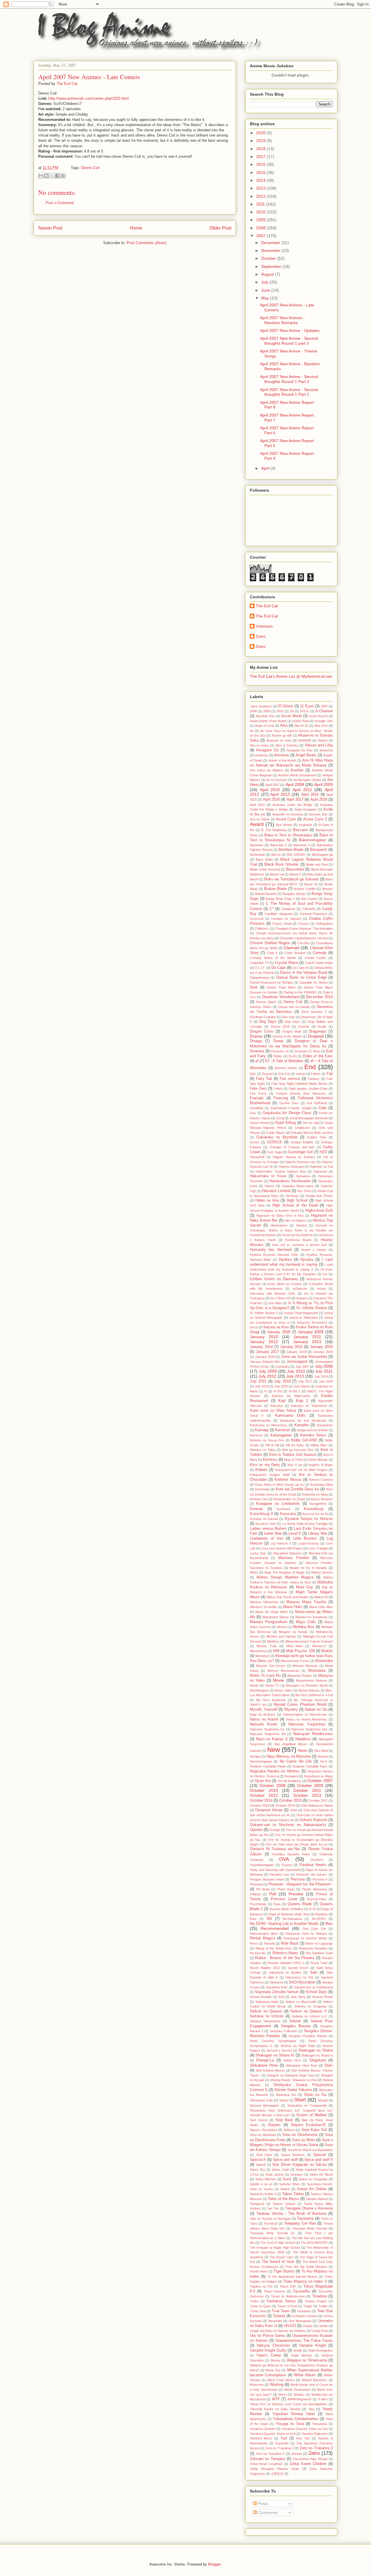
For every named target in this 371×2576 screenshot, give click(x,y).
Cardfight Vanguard (279, 914)
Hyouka (307, 1260)
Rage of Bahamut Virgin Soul (289, 1914)
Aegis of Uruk (264, 726)
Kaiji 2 (302, 1401)
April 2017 (295, 800)
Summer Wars (290, 2184)
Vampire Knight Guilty (268, 2350)
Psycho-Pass (317, 1899)
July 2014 (321, 1376)
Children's (262, 929)
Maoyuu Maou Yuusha (306, 1602)
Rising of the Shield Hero (274, 1948)
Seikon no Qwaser (266, 2011)
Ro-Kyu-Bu (258, 1953)
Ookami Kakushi (313, 1820)
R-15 (312, 1909)
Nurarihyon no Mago (319, 1776)
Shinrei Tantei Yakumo (293, 2090)
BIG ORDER (296, 855)
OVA (284, 1859)
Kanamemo (325, 1425)
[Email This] (41, 176)
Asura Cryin (286, 819)
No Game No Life (296, 1761)
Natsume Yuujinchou (307, 1724)
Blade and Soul (317, 864)
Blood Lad (277, 874)
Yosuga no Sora (290, 2424)
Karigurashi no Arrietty (312, 1430)
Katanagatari (281, 1435)
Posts (262, 2504)
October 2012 (264, 1795)
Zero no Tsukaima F (270, 2454)
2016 (261, 164)
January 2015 (291, 1347)
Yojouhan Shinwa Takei (294, 2414)
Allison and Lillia (319, 745)
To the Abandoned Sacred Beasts (292, 2277)
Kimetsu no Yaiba (262, 1450)
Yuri (284, 2438)
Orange (275, 1830)
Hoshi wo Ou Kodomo (297, 1235)
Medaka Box (303, 1627)
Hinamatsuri (279, 1225)
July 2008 (324, 1366)
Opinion (256, 1830)
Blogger (214, 2564)
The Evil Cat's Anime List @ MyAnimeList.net (291, 676)
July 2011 (324, 1371)
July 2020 (281, 1386)
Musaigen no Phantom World (307, 1685)
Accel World (291, 716)
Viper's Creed (269, 2355)
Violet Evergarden (320, 2350)
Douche (304, 1027)
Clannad (291, 948)
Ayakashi (305, 825)
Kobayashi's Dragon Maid (270, 1475)
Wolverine (257, 2385)
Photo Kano (286, 1889)
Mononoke (324, 1661)
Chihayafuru (324, 924)
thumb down (259, 2271)
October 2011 (307, 1790)
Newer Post (50, 228)
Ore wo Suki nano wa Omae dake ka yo (296, 1844)
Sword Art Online (312, 2189)
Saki (314, 1972)
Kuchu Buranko (322, 1499)
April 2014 (310, 795)
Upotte (323, 2326)
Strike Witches (266, 2179)
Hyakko (285, 1260)
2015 (261, 172)
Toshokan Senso (281, 2301)
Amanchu (326, 750)
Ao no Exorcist (277, 780)
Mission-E (319, 1646)
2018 (261, 149)
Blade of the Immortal (265, 869)
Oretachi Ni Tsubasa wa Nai (275, 1849)
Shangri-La (265, 2060)
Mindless (273, 1641)
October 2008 (272, 1785)
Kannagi (262, 1430)
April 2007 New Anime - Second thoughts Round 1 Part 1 (289, 392)
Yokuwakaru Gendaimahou (296, 2419)
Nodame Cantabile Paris (310, 1766)
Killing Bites (319, 1445)
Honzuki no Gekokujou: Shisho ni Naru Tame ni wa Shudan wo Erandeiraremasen (291, 1230)
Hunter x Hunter (314, 1250)
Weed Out (273, 2370)
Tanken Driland (284, 2204)
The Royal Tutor (281, 2257)
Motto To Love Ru (265, 1676)
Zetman (297, 2454)
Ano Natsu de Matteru (267, 770)
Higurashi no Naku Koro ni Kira (280, 1216)
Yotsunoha (320, 2424)
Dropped (316, 1036)
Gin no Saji (310, 1123)
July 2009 (268, 1371)
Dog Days (268, 1022)
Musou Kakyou (309, 1690)
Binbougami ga (322, 855)
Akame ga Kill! (282, 735)
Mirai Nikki (294, 1646)
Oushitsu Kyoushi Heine (291, 1854)
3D (292, 711)
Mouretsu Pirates (300, 1676)
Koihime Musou (288, 1480)
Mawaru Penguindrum (269, 1622)
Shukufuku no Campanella (307, 2106)
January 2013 (307, 1342)
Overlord (317, 1860)
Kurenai (256, 1509)
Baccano (300, 830)
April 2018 (319, 800)
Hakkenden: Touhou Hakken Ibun (281, 1171)
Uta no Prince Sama (267, 2336)
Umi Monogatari (300, 2321)
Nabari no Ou (316, 1710)
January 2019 (323, 1352)
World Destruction (297, 2390)
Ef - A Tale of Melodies (284, 1061)
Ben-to (276, 855)
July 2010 (296, 1371)
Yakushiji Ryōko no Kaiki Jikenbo (275, 2409)
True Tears (281, 2311)
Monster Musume (305, 1666)
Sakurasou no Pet (299, 1977)
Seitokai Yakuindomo (265, 2021)
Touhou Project (316, 2301)
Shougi (323, 2100)
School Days (316, 1992)
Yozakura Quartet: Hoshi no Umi (273, 2434)
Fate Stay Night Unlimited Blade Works (299, 1084)
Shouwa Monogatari (264, 2106)
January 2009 (311, 1332)
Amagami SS (267, 750)
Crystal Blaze (287, 963)
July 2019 (262, 1386)
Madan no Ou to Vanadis (308, 1568)
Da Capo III (300, 968)
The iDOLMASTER (314, 2243)
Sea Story (298, 1997)
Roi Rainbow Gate (319, 1953)
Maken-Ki (321, 1597)
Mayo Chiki (306, 1622)
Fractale (257, 1098)
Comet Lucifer (316, 958)
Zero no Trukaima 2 (280, 2448)
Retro (254, 1943)
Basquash (319, 850)
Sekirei (295, 2021)
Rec (329, 1923)
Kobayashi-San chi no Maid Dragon (301, 1470)
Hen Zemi (304, 1191)
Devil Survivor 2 (314, 1012)
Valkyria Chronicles (273, 2346)
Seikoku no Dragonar (310, 2006)
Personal (256, 1884)
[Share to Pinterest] (63, 176)
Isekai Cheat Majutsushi (301, 1313)
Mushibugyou (259, 1690)
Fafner (316, 1074)
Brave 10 (311, 884)
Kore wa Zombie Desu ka (297, 1489)
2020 (261, 133)
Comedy (320, 953)
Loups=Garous (309, 1543)
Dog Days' (292, 1022)
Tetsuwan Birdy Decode (310, 2228)
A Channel (324, 711)
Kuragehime (318, 1504)
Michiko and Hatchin (281, 1636)
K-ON (278, 1391)
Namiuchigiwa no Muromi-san (305, 1714)
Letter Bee (273, 1534)
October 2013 (307, 1795)
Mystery (291, 1710)
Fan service (290, 1079)
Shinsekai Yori (286, 2095)
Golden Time (317, 1137)
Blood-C (295, 874)
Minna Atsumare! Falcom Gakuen (309, 1641)
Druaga (256, 1041)
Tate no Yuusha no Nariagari (270, 2219)
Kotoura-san (259, 1499)
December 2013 (319, 997)
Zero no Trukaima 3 (316, 2448)
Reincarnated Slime (264, 1934)
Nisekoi (323, 1756)
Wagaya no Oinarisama (307, 2360)
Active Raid (300, 721)
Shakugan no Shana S (317, 2055)
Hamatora (303, 1176)
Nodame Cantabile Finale (268, 1766)
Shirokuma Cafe (261, 2100)
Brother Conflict (305, 889)
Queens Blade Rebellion (286, 1909)
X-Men (323, 2399)
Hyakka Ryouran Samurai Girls (274, 1255)
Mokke (327, 1651)
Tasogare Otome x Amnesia (309, 2208)
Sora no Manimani (263, 2135)
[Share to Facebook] (57, 176)
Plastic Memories (314, 1889)
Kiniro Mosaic (318, 1460)
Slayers (274, 2125)
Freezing (281, 1098)
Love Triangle (318, 1548)
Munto (254, 1685)
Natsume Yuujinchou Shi (268, 1734)
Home (136, 228)
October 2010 (264, 1790)
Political (255, 1894)
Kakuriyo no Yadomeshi (309, 1406)
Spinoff (261, 2165)
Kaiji (282, 1401)
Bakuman (257, 845)
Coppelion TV (259, 963)
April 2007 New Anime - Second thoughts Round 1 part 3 (289, 341)
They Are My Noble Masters (306, 2267)
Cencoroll (257, 919)
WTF (276, 2399)
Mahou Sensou (322, 1572)
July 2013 (295, 1376)
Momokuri (262, 1656)
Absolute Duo (265, 716)
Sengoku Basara (296, 2026)
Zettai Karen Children (308, 2464)
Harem (269, 1186)
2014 (261, 180)
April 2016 (271, 800)
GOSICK (275, 1142)
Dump (278, 1041)
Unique (308, 2326)
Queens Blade (300, 1904)
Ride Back (290, 1943)
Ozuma (287, 1865)
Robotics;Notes (285, 1953)
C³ (271, 909)
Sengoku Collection (284, 2031)
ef (257, 1061)
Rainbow (321, 1914)
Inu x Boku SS (280, 1298)
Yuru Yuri (303, 2438)
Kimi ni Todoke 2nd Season (293, 1455)
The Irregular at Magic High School (275, 2248)
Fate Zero (258, 1089)
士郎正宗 (277, 2474)
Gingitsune (302, 1128)
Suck (287, 2179)
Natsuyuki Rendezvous (313, 1734)
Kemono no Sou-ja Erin (267, 1440)
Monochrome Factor (295, 1661)
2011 (261, 204)
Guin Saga (274, 1152)
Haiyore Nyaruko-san (300, 1162)
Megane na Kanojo (293, 1632)
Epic (253, 1074)
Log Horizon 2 (281, 1543)
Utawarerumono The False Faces (304, 2341)
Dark (254, 987)
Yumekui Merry (261, 2438)
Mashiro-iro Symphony (311, 1617)
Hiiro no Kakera (295, 1220)
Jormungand (297, 1362)
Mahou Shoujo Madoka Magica (285, 1577)
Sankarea (276, 1982)
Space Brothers (293, 2155)
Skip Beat (284, 2120)
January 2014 (261, 1347)
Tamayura (257, 2204)
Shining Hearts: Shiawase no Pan (293, 2080)
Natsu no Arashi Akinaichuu (307, 1719)
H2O (323, 1152)
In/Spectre (300, 1289)
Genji (280, 1118)
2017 (261, 157)
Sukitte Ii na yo (261, 2184)
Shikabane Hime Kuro (302, 2065)
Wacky (275, 2360)
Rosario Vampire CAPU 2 (286, 1963)
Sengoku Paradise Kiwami (308, 2036)
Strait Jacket (274, 2174)
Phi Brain (263, 1889)
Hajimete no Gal (321, 1167)
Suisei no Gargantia (313, 2179)
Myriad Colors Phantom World (300, 1705)
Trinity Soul (258, 2311)
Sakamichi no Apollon (285, 1972)
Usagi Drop (320, 2331)
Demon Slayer (266, 1002)
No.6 (324, 1761)
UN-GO (290, 2326)
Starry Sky (258, 2170)
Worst (283, 2395)
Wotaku (299, 2395)
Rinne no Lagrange (319, 1943)
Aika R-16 (301, 726)
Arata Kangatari (305, 809)
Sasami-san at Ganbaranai (313, 1987)
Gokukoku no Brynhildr (277, 1137)
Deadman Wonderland (281, 997)
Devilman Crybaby (263, 1017)
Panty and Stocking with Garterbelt (275, 1870)
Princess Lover (284, 1899)
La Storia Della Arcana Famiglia (305, 1524)
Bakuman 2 (278, 845)
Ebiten (278, 1056)
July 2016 (282, 1381)
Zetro (261, 636)
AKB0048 (304, 740)
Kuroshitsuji (314, 1509)
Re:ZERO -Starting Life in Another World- (284, 1924)
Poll (273, 1894)
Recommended (275, 1928)
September (272, 266)
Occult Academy (289, 1781)
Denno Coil (90, 168)
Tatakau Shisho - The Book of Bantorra (291, 2214)
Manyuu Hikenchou (264, 1602)
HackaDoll (257, 1157)
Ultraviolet (275, 2321)
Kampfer (302, 1425)
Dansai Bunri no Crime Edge (301, 978)
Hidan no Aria (267, 1200)
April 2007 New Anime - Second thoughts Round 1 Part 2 (289, 379)
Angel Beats (306, 755)
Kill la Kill (272, 1445)
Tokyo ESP (288, 2286)
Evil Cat (284, 1074)
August (268, 274)
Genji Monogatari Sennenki (309, 1118)
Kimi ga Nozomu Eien (298, 1450)
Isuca (254, 1327)
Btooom (327, 889)
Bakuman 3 (302, 845)
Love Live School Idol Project (282, 1548)
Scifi (281, 1997)
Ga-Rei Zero (289, 1103)
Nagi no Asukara (262, 1714)
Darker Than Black (281, 987)
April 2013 (280, 794)
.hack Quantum (261, 706)
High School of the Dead (295, 1205)
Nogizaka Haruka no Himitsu (275, 1771)
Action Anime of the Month (268, 721)
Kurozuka (288, 1514)
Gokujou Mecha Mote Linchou (312, 1133)
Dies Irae (288, 1017)
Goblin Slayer (275, 1133)
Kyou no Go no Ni (315, 1514)
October (269, 258)
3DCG (304, 711)
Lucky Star (258, 1553)
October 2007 (320, 1781)
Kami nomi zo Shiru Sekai (273, 1411)
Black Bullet (264, 860)
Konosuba (262, 1489)
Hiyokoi (301, 1225)
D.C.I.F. (260, 968)
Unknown (264, 626)
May (266, 298)
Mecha (282, 1627)
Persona (298, 1879)
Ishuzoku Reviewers (312, 1322)
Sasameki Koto (277, 1987)
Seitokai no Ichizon (267, 2016)
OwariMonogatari (262, 1865)
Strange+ (297, 2174)
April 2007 (272, 785)
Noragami (291, 1776)
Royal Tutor (319, 1963)
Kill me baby (295, 1445)
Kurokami (283, 1509)
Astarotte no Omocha (288, 814)
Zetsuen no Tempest (268, 2459)
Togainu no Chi (261, 2286)
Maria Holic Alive (321, 1607)
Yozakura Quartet (262, 2429)
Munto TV (272, 1685)
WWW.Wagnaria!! (299, 2399)
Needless (303, 1739)
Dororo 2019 (280, 1027)
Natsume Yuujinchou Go (267, 1729)
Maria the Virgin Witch (272, 1612)
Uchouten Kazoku (305, 2316)
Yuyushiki (282, 2443)
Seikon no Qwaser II (308, 2011)
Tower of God (287, 2306)
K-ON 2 (295, 1391)
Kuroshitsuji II (261, 1514)
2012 (261, 196)
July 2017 (305, 1381)
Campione (288, 909)
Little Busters (305, 1538)
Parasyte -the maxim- (312, 1874)
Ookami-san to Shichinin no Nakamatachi (288, 1825)
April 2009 (323, 784)
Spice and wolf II (319, 2160)
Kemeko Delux (313, 1435)
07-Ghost (285, 706)
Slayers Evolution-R (308, 2125)
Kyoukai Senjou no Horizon (309, 1519)
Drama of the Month (287, 1036)
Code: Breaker (295, 953)
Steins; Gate (280, 2170)
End (310, 1067)
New (274, 1750)
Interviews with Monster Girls (272, 1294)
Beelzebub (257, 855)
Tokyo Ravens (274, 2291)
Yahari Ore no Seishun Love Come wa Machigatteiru (289, 2404)
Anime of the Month (282, 760)
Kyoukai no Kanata (264, 1519)
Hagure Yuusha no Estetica (294, 1157)
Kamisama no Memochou (268, 1425)
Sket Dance (259, 2120)
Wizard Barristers (314, 2380)
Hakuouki (320, 1171)
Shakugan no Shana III (275, 2055)
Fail (330, 1074)
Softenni (289, 2130)
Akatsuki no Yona (279, 740)
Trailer (323, 2306)
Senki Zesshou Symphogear (273, 2041)
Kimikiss (270, 1460)
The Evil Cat (267, 606)
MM (276, 1651)
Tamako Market (317, 2199)
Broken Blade (275, 889)
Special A (258, 2160)
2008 (261, 228)
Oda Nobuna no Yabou (317, 1805)
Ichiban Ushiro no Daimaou (274, 1279)
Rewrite (269, 1943)
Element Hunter (286, 1068)
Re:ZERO (319, 1919)
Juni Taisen (302, 1386)
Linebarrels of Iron (267, 1538)
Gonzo (255, 1142)
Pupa (277, 1904)
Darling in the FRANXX (300, 992)
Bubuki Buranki (266, 894)
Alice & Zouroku (287, 745)
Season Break (322, 1997)
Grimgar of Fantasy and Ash (292, 1147)
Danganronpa (259, 978)
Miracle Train (267, 1646)
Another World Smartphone (297, 775)
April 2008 (295, 784)
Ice (325, 1274)
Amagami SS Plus (300, 750)
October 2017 (318, 1801)
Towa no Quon (260, 2306)
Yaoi (311, 2409)
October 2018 (260, 1805)
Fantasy (314, 1079)
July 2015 (258, 1381)
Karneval (256, 1435)
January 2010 (264, 1337)
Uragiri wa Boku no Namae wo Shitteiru (278, 2331)
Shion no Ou (315, 2095)
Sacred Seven (298, 1968)
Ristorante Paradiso (313, 1948)
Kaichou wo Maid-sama (291, 1396)
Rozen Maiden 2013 (265, 1968)
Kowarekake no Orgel (289, 1499)
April (266, 468)
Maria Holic (293, 1607)
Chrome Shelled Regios (270, 943)
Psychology (258, 1904)
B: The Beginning (274, 830)
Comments (267, 2513)
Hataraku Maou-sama (298, 1186)
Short (300, 2100)
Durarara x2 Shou (307, 1051)
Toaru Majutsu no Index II (305, 2281)
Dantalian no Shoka (313, 982)
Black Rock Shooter (281, 864)
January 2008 (279, 1332)
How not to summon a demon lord (299, 1245)
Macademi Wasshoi (288, 1553)
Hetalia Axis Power (319, 1196)
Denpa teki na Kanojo (294, 1007)
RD (269, 1919)
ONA (294, 1810)
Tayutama (305, 2219)
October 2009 (310, 1785)
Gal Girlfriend (317, 1103)
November (271, 250)
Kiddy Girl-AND (304, 1440)
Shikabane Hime (264, 2065)
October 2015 (290, 1801)
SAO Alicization (302, 1982)
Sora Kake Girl (314, 2130)
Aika (284, 726)
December (271, 243)
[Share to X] (52, 176)
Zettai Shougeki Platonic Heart (274, 2469)
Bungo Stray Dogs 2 (280, 899)
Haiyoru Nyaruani (291, 1167)
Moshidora (317, 1671)
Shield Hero (292, 2060)
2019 (261, 141)
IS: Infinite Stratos (312, 1308)
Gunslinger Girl (300, 1152)
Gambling (257, 1108)
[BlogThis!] (46, 176)
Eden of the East (318, 1056)
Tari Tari (273, 2208)
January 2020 (265, 1357)
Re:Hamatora (292, 1919)
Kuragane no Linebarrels (278, 1504)
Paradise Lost (279, 1874)
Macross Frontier (294, 1558)
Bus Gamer (309, 899)
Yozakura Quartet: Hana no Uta (305, 2429)
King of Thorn (293, 1460)
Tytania (279, 2316)
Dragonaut (318, 1031)
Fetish (278, 1089)
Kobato (261, 1470)
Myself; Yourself (264, 1710)
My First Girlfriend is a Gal (314, 1695)
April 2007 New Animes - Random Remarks (282, 320)
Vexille (298, 2350)
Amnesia (281, 755)
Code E (272, 953)
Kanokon (282, 1430)
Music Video (283, 1690)
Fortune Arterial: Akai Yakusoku (301, 1093)
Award (257, 824)
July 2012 (267, 1376)
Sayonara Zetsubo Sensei (277, 1992)
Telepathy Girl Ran (300, 2223)
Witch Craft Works (281, 2380)
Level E (295, 1534)
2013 (261, 188)
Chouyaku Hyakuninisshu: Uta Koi (304, 938)
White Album (305, 2375)
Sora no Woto (303, 2140)
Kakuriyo (277, 1406)
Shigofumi (318, 2060)
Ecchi (293, 1056)
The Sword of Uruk (278, 2262)
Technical (270, 2223)
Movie (279, 1680)
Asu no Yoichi (260, 819)
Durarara (257, 1051)
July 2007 (302, 1367)
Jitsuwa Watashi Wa (265, 1362)
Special (320, 2155)
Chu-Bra (303, 943)
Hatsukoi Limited (276, 1191)
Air (252, 731)
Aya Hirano (284, 825)
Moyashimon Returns (311, 1681)
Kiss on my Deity (265, 1465)
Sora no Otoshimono (300, 2135)
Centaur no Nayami (286, 919)
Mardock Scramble (263, 1607)
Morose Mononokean (283, 1671)
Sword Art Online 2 (263, 2194)
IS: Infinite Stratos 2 (264, 1313)
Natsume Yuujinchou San (309, 1729)
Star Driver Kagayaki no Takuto (299, 2165)
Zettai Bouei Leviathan (266, 2464)
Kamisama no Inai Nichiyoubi (303, 1420)
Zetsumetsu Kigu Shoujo (310, 2459)
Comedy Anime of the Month (273, 958)
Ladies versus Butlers (268, 1529)
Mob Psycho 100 (300, 1651)
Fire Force (258, 1093)
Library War (318, 1534)
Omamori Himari (269, 1810)
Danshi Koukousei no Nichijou (271, 982)
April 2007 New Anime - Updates (290, 330)
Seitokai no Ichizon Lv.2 (310, 2016)
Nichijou (255, 1756)
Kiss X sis (295, 1465)
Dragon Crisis (262, 1031)
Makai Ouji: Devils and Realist (287, 1597)
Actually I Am (324, 721)
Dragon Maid (292, 1031)
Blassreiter (295, 869)
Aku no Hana (259, 745)
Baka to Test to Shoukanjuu (288, 835)
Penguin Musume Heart (267, 1879)
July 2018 (326, 1381)
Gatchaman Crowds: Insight (291, 1108)
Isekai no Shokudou (304, 1318)
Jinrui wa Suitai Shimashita (304, 1357)
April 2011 (302, 790)
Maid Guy (305, 1587)
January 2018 (296, 1352)
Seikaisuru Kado (267, 2002)
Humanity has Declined (271, 1250)
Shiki (329, 2065)
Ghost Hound (259, 1123)
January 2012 (264, 1342)
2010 (261, 212)
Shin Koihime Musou (270, 2070)
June (266, 290)
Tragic (308, 2306)
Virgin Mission (302, 2355)
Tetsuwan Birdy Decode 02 (272, 2233)
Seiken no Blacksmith (301, 2002)
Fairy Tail (264, 1079)
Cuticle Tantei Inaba (319, 963)
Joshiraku (282, 1367)
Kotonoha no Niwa (315, 1494)
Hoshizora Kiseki (298, 1240)
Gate (323, 1108)
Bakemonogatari (312, 840)
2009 (261, 220)
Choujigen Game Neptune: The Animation (304, 929)
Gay (253, 1113)
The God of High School (277, 2243)
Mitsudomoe (258, 1651)
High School (297, 1200)
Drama (256, 1036)
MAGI (254, 1572)
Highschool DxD (319, 1211)
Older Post (220, 228)
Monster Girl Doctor (271, 1666)
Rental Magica (262, 1938)
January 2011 (307, 1337)
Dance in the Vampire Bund (303, 973)
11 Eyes (307, 706)
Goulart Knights (302, 1142)
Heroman (292, 1196)
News (303, 1751)
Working (277, 2385)
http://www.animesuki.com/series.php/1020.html (89, 98)
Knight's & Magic (321, 1465)
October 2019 (285, 1805)
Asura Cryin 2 (315, 819)
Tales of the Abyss (283, 2199)
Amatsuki (261, 755)
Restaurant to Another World (305, 1938)
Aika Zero (321, 726)
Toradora (319, 2296)
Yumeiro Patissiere (315, 2434)
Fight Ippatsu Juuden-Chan (308, 1089)
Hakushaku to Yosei (268, 1176)
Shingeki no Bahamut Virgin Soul (291, 2075)
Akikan (323, 740)
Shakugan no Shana (315, 2050)
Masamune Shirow (275, 1617)
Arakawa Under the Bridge (292, 805)
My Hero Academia (271, 1700)
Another (297, 770)
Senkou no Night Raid (298, 2046)
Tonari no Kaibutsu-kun (288, 2296)
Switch (285, 2189)
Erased (267, 1074)
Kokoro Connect (321, 1480)
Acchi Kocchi (318, 716)
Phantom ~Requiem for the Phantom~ (301, 1884)
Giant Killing (285, 1123)
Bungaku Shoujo (294, 894)
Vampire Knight (312, 2346)
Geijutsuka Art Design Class (287, 1113)
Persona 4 (320, 1879)
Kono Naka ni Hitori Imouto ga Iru (279, 1485)
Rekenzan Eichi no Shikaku (306, 1934)
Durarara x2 (280, 1051)
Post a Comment (60, 203)
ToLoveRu (301, 2291)
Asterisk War (318, 814)
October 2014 (261, 1801)
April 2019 (257, 805)
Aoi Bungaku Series (307, 780)
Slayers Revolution (263, 2130)
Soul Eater (264, 2155)
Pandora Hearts (313, 1865)
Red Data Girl (314, 1929)
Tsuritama (304, 2311)
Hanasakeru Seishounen (290, 1181)
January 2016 (321, 1347)
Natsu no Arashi (264, 1719)
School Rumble (261, 1997)
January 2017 (268, 1352)
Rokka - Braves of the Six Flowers (285, 1958)
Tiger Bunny (284, 2271)
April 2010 (270, 790)
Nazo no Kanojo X (272, 1739)
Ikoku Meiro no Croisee (285, 1284)
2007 (261, 236)
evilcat (300, 1074)
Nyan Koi (263, 1781)
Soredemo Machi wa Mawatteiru (310, 2150)
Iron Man (275, 1303)
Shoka (284, 2100)
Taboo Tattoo (293, 2194)
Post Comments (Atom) (147, 243)
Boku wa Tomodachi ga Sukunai (292, 879)
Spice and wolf (285, 2160)
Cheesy (303, 924)
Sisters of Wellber (312, 2115)
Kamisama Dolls (290, 1416)
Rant (253, 1919)
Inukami (302, 1298)
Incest (321, 1289)
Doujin (322, 1027)
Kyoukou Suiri (265, 1524)
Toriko (254, 2301)
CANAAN (309, 909)
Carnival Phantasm (313, 914)
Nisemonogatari (261, 1761)
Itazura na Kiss (276, 1327)
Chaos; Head (282, 924)
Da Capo (279, 968)
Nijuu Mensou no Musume (289, 1756)
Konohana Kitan (322, 1485)
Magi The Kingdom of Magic (284, 1572)
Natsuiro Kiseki (264, 1724)
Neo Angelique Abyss (291, 1744)
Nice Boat (321, 1751)
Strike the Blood (321, 2174)
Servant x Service (279, 2050)
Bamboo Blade (291, 850)
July (265, 282)
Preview (296, 1894)
